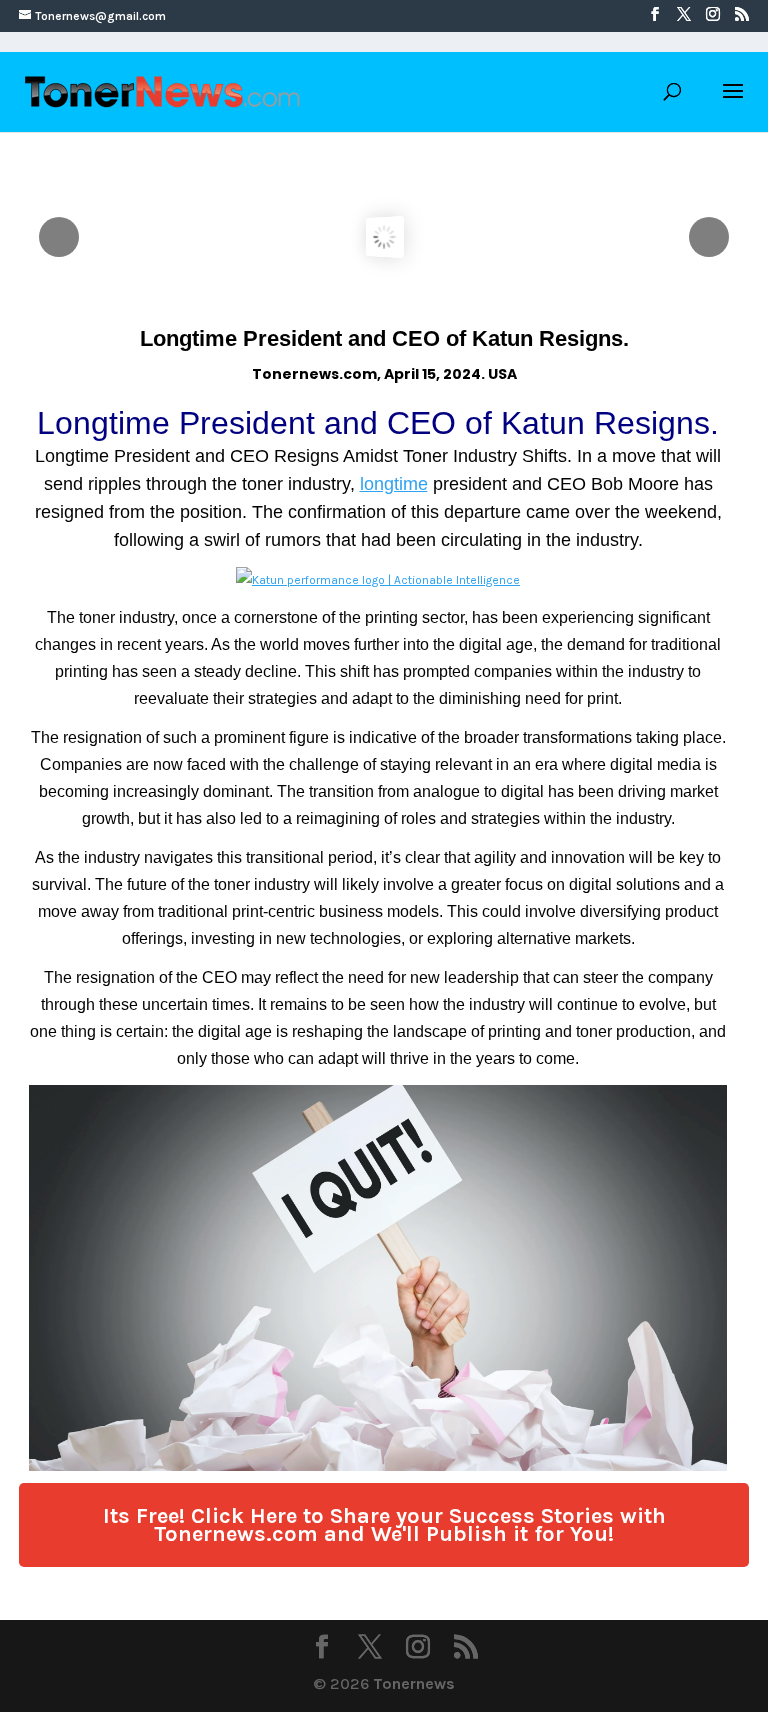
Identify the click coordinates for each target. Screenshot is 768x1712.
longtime (394, 484)
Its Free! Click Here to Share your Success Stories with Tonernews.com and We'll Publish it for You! (384, 1525)
